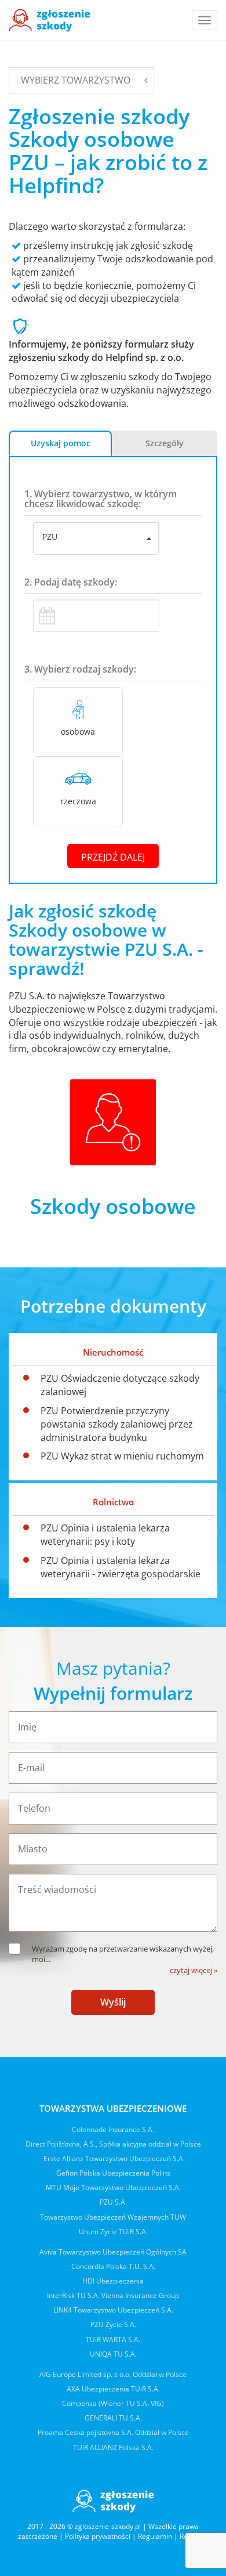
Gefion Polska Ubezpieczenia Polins (113, 2173)
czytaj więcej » (194, 1970)
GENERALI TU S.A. (113, 2418)
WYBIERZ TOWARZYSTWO (76, 80)
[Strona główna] (50, 20)
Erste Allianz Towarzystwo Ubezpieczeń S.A (113, 2158)
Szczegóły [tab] (165, 443)
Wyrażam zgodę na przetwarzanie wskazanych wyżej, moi (123, 1954)
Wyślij (113, 2002)
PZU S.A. (113, 2202)
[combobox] (96, 539)
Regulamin (155, 2536)
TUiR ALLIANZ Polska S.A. (113, 2447)
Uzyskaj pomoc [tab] (61, 443)
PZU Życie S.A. (113, 2324)
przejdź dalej (113, 857)
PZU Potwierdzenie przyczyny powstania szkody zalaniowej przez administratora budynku (117, 1424)
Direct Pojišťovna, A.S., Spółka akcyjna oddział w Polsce (113, 2144)
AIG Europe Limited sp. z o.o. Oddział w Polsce (113, 2374)
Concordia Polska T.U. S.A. (113, 2266)
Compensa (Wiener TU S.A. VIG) (113, 2403)
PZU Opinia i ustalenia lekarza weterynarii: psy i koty (105, 1535)
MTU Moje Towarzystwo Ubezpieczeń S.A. (113, 2187)
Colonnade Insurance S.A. (113, 2129)
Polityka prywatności (98, 2536)
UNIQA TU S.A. (113, 2354)
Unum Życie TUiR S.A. (113, 2232)
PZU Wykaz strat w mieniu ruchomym (122, 1456)
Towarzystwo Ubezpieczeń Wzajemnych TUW (113, 2217)
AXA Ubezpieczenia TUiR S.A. (113, 2389)
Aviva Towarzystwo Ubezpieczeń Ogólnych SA (113, 2252)
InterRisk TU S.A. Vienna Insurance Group (113, 2295)
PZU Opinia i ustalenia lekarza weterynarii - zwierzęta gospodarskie (121, 1567)
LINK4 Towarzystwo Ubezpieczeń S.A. (113, 2310)
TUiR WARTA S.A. (113, 2340)
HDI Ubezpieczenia (113, 2281)
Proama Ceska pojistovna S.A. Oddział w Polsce (113, 2432)
